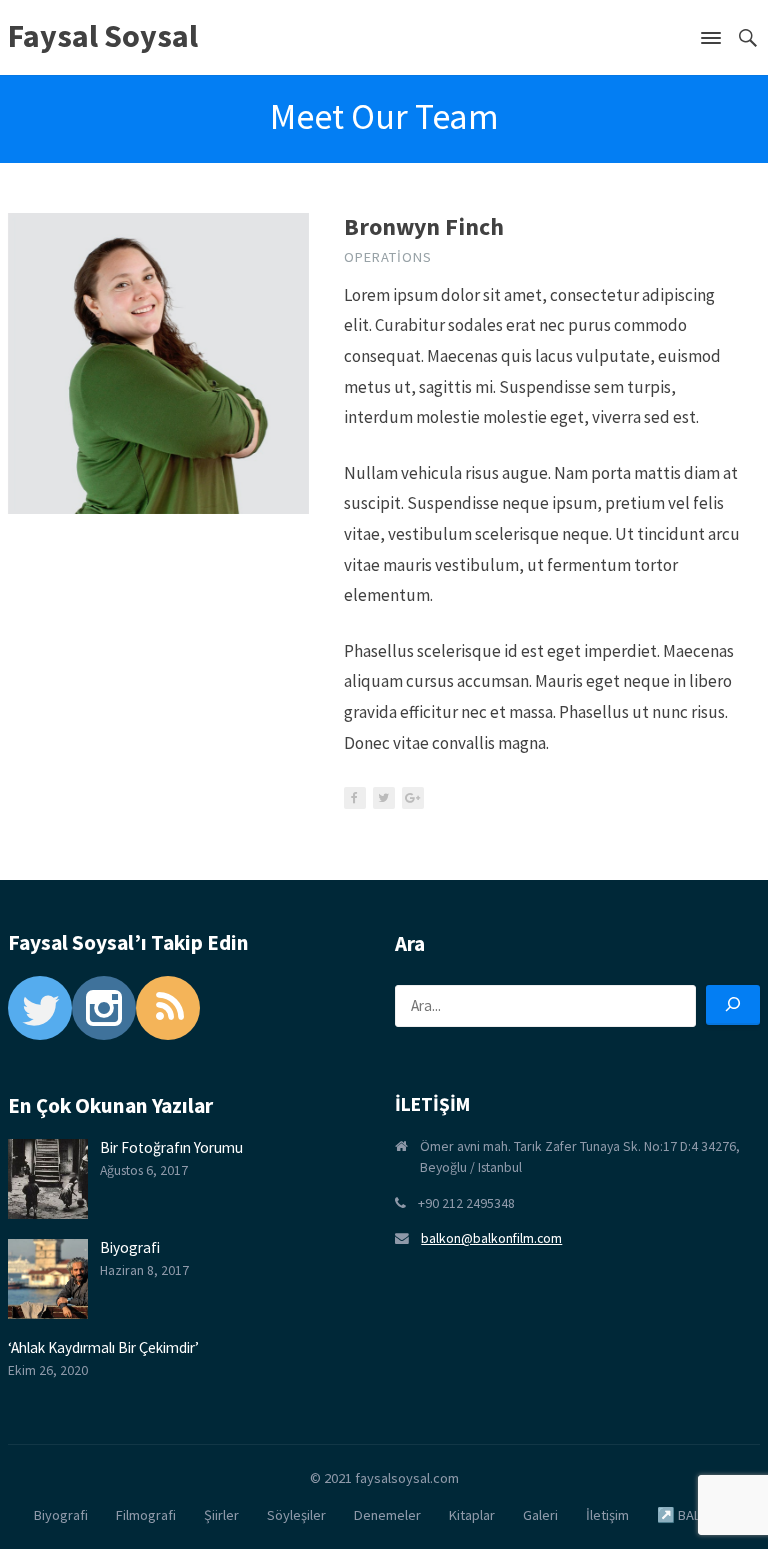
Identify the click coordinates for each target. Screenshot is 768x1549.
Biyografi (130, 1247)
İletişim (607, 1515)
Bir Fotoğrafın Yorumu (171, 1147)
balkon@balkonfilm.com (491, 1238)
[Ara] (733, 1005)
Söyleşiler (296, 1515)
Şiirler (221, 1515)
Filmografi (146, 1515)
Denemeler (387, 1515)
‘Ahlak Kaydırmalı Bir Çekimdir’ (103, 1347)
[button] (710, 42)
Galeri (540, 1515)
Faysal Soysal (103, 36)
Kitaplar (472, 1515)
